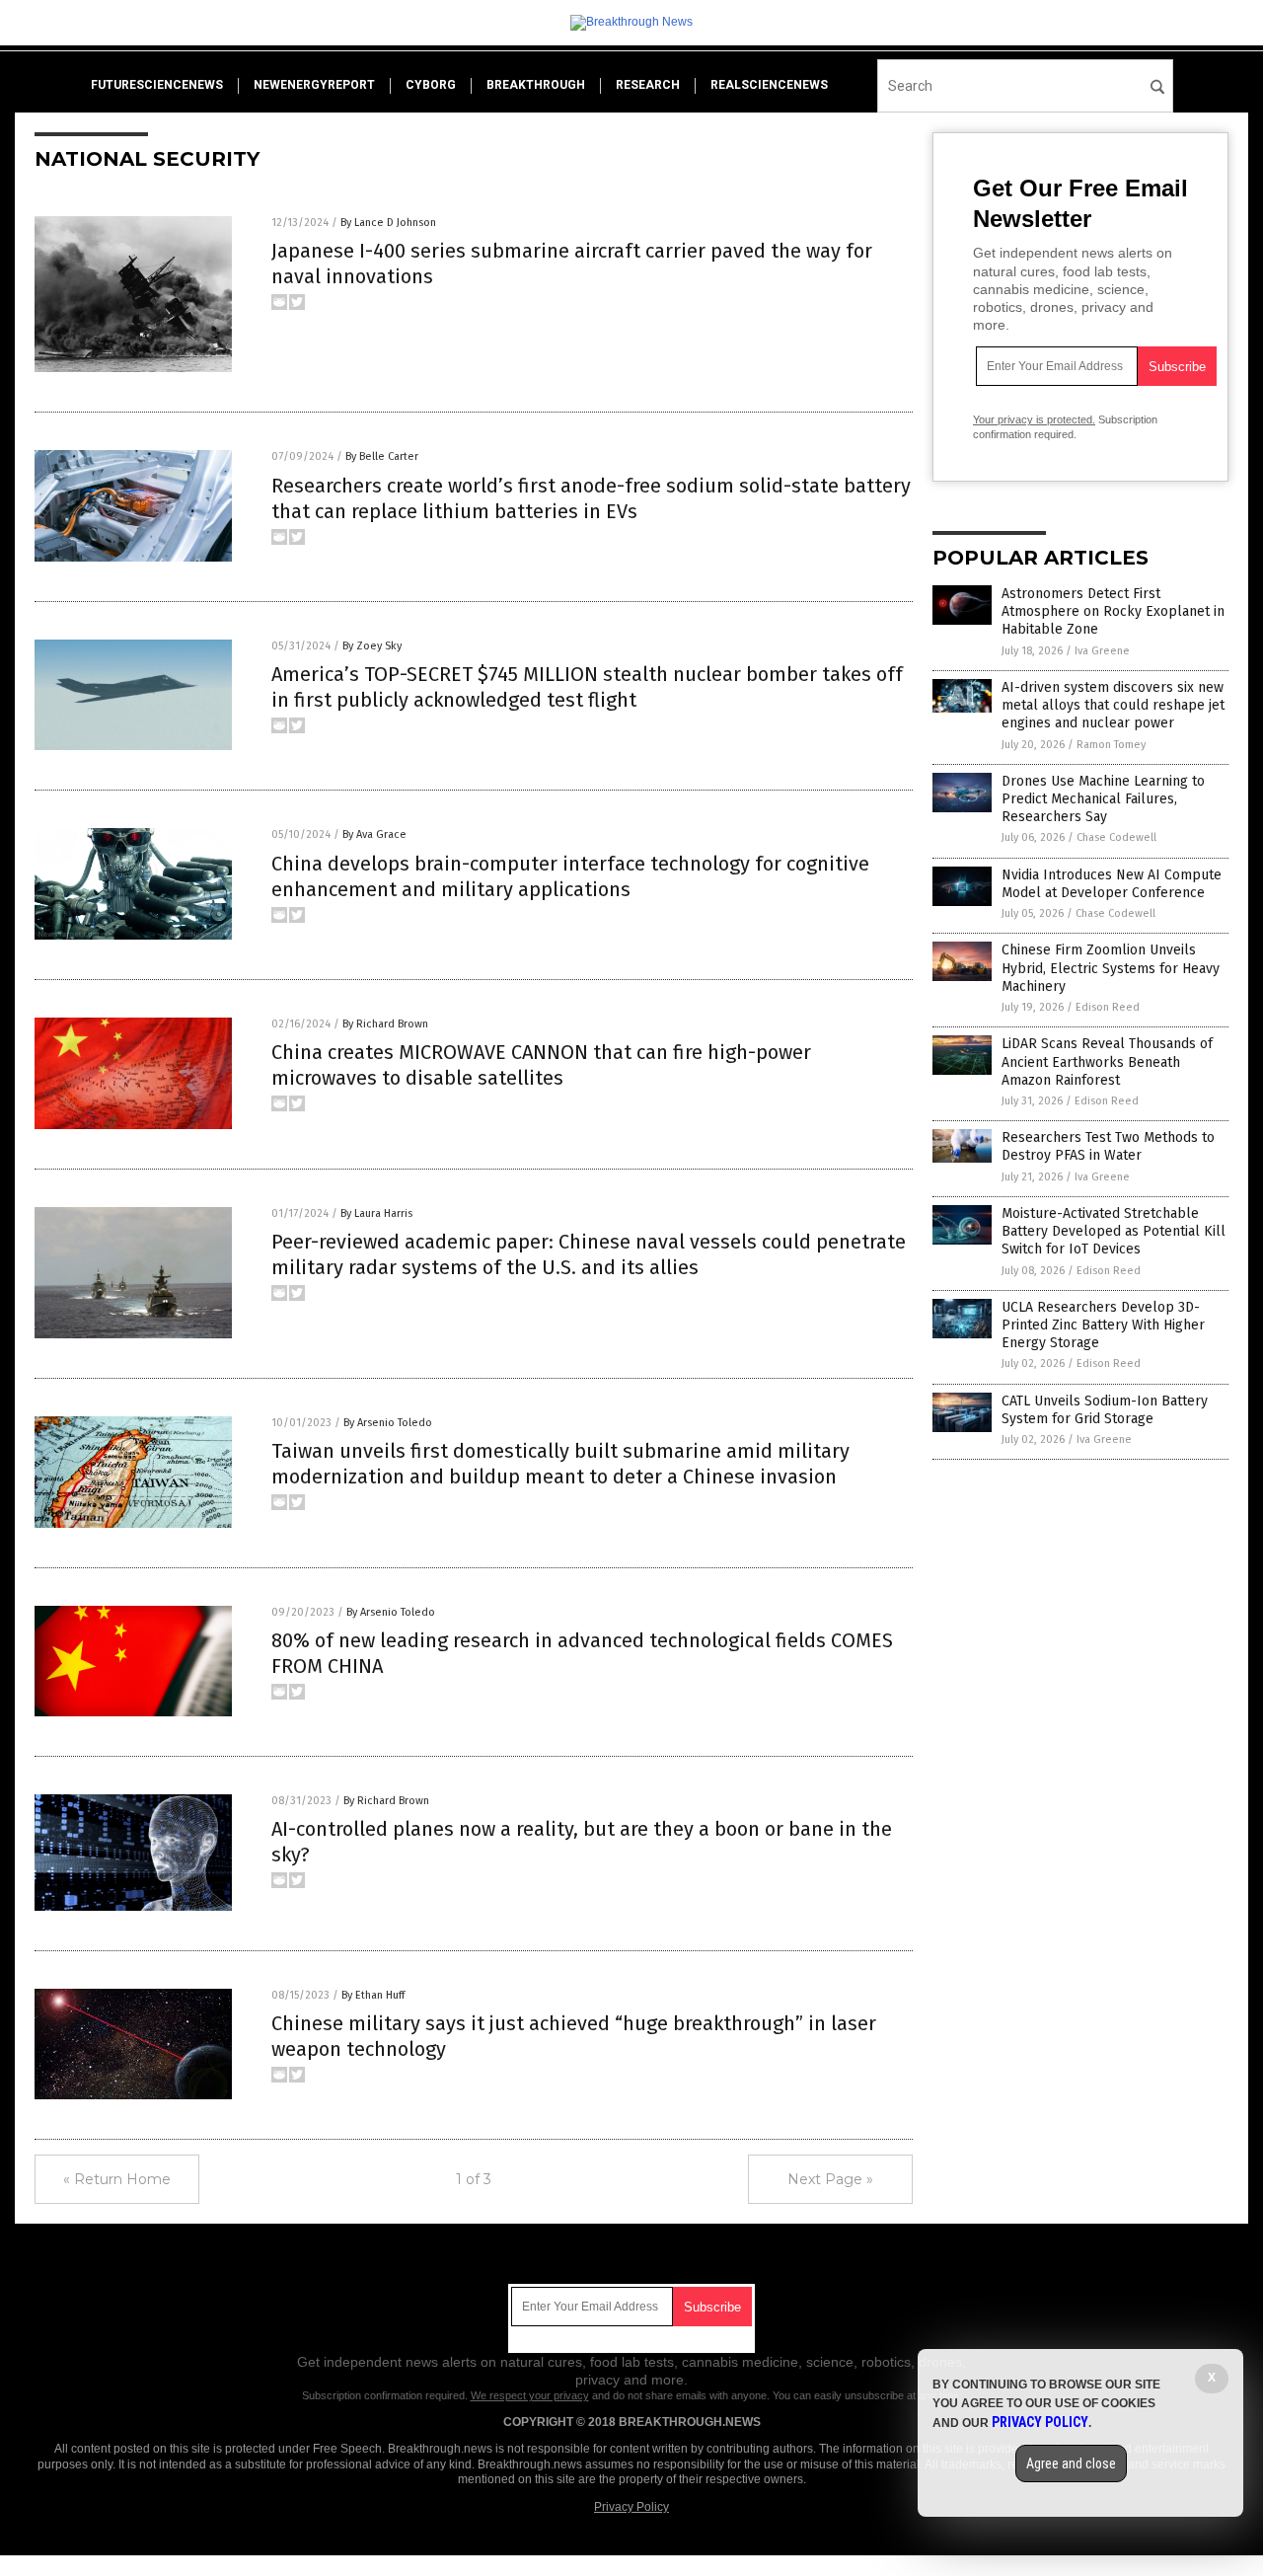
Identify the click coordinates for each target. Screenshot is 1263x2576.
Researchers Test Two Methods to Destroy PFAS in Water (1108, 1146)
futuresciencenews (157, 85)
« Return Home (117, 2179)
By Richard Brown (385, 1024)
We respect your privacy (530, 2395)
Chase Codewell (1116, 837)
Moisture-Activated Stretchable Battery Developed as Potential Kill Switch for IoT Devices (1114, 1231)
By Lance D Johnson (388, 223)
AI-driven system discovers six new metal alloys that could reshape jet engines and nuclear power (1113, 705)
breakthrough (536, 85)
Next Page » (830, 2179)
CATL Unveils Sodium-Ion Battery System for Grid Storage (1105, 1410)
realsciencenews (769, 85)
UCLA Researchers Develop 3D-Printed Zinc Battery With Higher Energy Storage (1103, 1325)
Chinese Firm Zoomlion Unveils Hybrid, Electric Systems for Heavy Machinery (1111, 968)
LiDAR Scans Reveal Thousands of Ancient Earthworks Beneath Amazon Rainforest (1107, 1061)
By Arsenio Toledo (388, 1423)
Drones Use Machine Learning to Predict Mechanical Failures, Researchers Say (1103, 799)
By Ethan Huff (373, 1995)
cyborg (431, 85)
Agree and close (1071, 2463)
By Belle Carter (382, 456)
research (648, 85)
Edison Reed (1108, 1007)
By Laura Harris (376, 1213)
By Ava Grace (374, 834)
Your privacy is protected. (1034, 419)
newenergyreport (314, 85)
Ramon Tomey (1111, 745)
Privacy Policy (631, 2507)
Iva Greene (1102, 651)
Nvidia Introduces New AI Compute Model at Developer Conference (1112, 884)
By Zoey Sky (372, 646)
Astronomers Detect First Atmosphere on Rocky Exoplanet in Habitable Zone (1113, 611)
